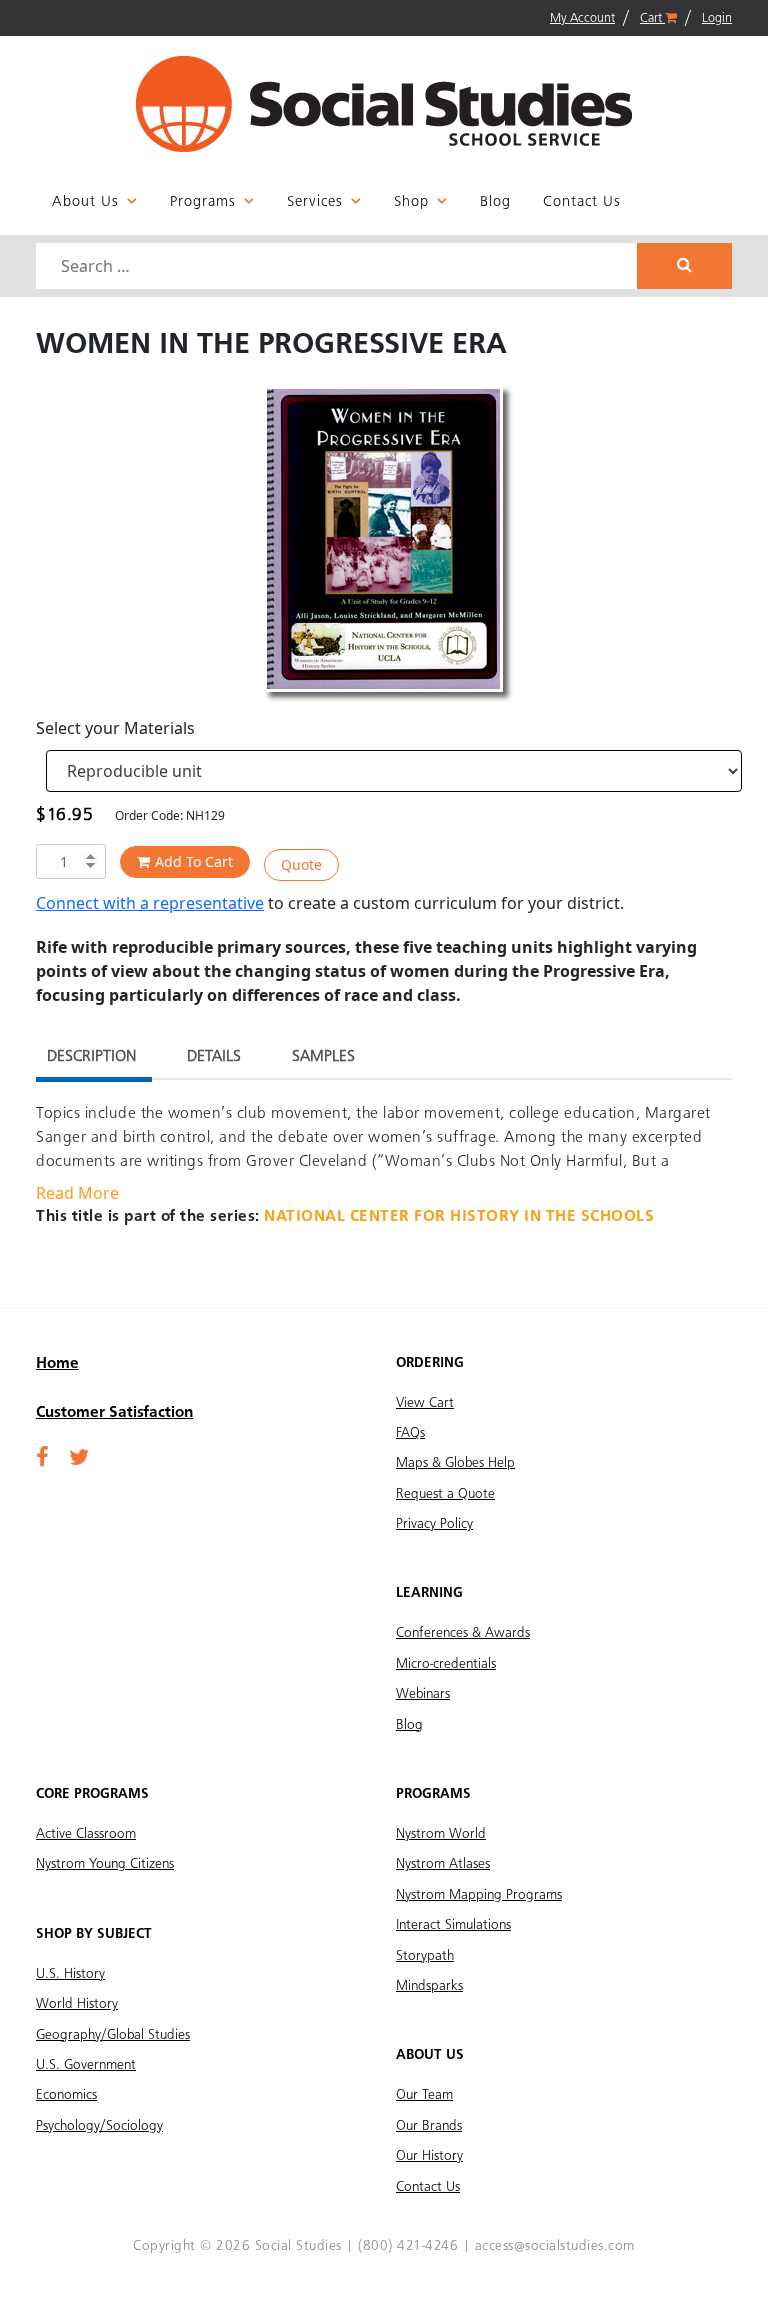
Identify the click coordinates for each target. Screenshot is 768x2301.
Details (214, 1057)
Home (57, 1364)
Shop (411, 202)
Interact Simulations (453, 1925)
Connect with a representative (150, 903)
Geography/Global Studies (113, 2035)
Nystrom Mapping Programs (479, 1895)
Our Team (424, 2095)
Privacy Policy (434, 1524)
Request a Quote (445, 1494)
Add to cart (194, 861)
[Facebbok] (42, 1459)
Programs (203, 202)
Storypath (425, 1956)
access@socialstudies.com (555, 2246)
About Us (85, 202)
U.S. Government (86, 2065)
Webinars (423, 1694)
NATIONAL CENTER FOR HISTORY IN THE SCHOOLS (459, 1217)
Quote (301, 864)
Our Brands (429, 2126)
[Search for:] (339, 266)
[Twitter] (79, 1459)
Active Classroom (86, 1834)
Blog (495, 202)
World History (77, 2004)
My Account (582, 18)
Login (717, 18)
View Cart (425, 1403)
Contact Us (582, 202)
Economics (66, 2095)
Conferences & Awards (463, 1633)
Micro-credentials (446, 1664)
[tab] (91, 1059)
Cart (652, 18)
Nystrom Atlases (443, 1864)
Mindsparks (429, 1986)
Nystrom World (441, 1834)
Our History (429, 2156)
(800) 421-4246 (408, 2246)
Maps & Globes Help (455, 1463)
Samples (323, 1057)
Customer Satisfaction (114, 1413)
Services (315, 202)
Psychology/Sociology (99, 2126)
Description (91, 1057)
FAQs (410, 1433)
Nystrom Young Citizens (105, 1864)
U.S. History (70, 1974)
